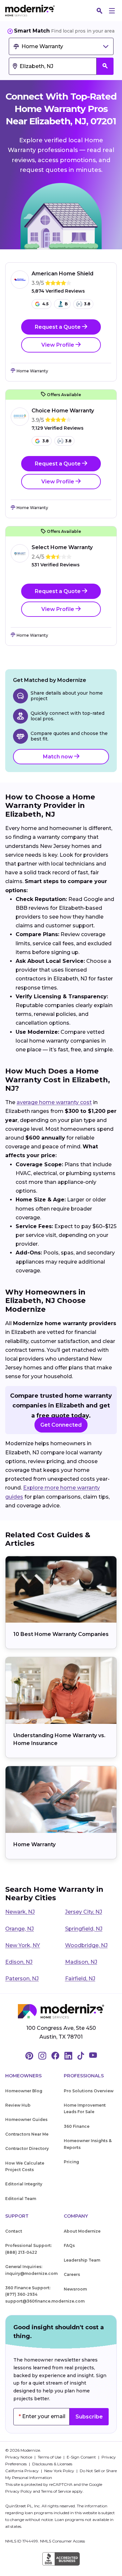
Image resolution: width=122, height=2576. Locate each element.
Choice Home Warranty (63, 411)
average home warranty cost (54, 1102)
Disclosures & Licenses (52, 2464)
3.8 (87, 304)
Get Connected (61, 1425)
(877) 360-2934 (21, 2294)
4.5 (45, 304)
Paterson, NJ (22, 1979)
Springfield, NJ (84, 1929)
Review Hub (18, 2105)
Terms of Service (56, 2491)
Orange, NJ (20, 1929)
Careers (72, 2274)
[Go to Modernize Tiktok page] (81, 2056)
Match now (59, 757)
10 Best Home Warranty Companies (61, 1634)
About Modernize (82, 2231)
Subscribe (89, 2417)
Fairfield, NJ (80, 1979)
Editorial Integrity (24, 2184)
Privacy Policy (19, 2491)
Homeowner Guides (26, 2119)
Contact (14, 2231)
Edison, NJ (19, 1962)
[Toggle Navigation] (112, 11)
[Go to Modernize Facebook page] (55, 2056)
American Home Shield (62, 274)
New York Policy (60, 2471)
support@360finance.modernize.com (45, 2301)
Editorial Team (21, 2199)
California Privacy (22, 2471)
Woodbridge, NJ (86, 1945)
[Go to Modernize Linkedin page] (68, 2056)
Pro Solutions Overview (89, 2091)
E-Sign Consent (82, 2457)
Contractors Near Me (27, 2134)
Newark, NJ (20, 1912)
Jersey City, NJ (84, 1912)
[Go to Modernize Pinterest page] (29, 2056)
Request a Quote (58, 327)
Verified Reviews (58, 291)
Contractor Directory (27, 2148)
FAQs (69, 2245)
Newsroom (75, 2289)
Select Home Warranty (62, 547)
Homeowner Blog (24, 2091)
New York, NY (23, 1945)
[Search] (100, 11)
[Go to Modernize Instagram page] (42, 2056)
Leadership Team (82, 2260)
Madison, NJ (81, 1962)
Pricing (71, 2162)
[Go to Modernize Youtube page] (93, 2056)
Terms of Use (50, 2457)
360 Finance (77, 2126)
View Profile (58, 345)
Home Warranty (34, 1844)
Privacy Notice (19, 2457)
